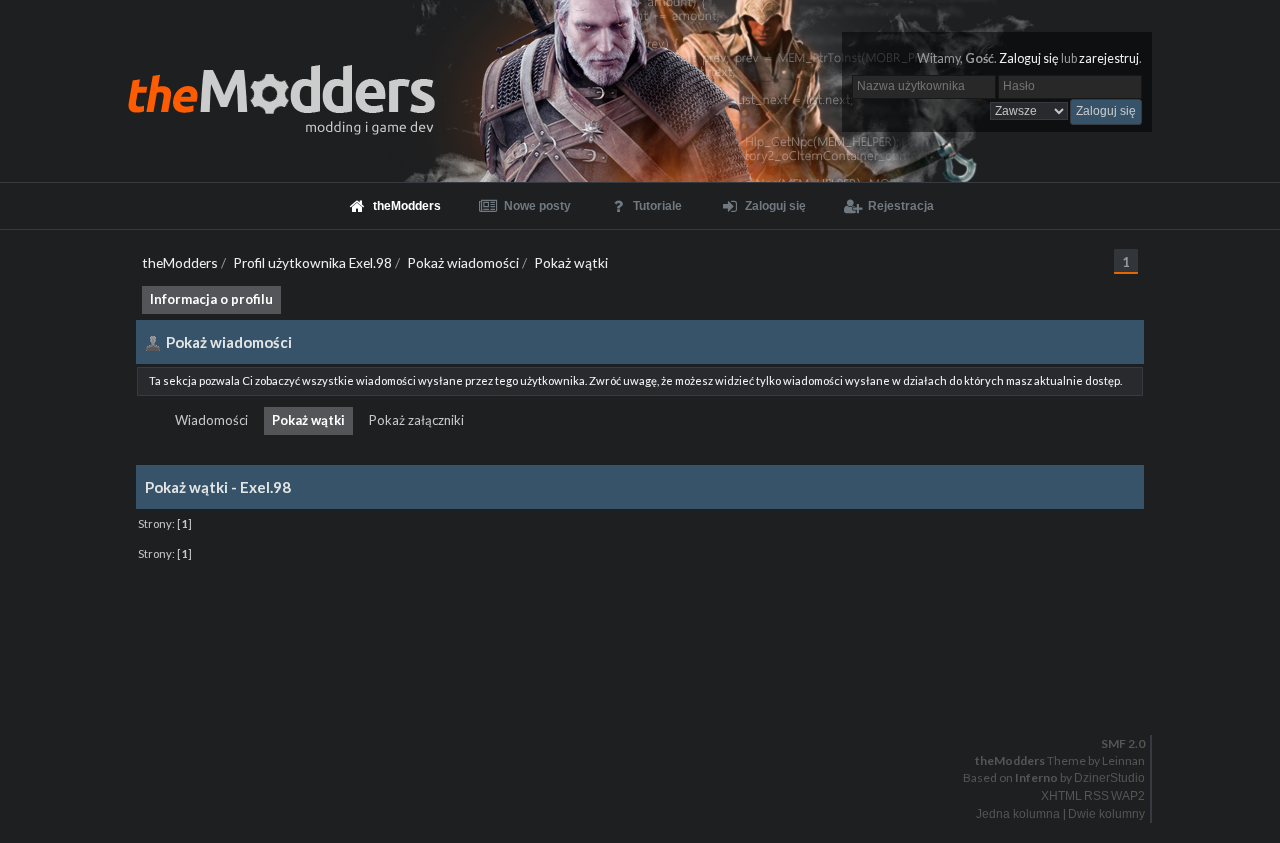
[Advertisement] (640, 612)
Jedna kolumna (1018, 814)
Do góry (648, 692)
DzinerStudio (1109, 778)
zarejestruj (1109, 58)
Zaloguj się (1029, 58)
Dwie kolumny (1106, 814)
